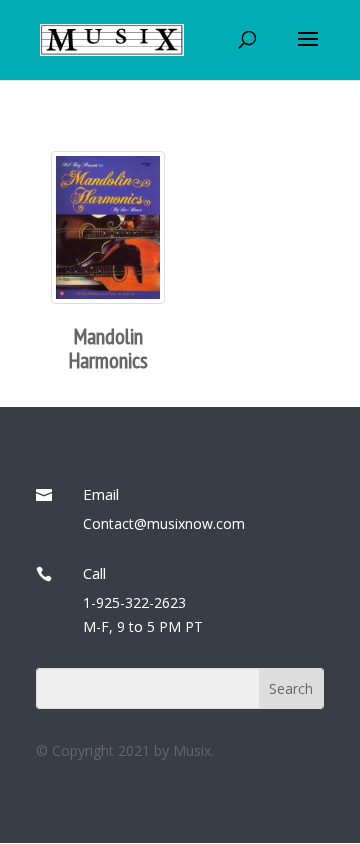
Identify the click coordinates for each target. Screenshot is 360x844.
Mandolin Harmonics (108, 348)
